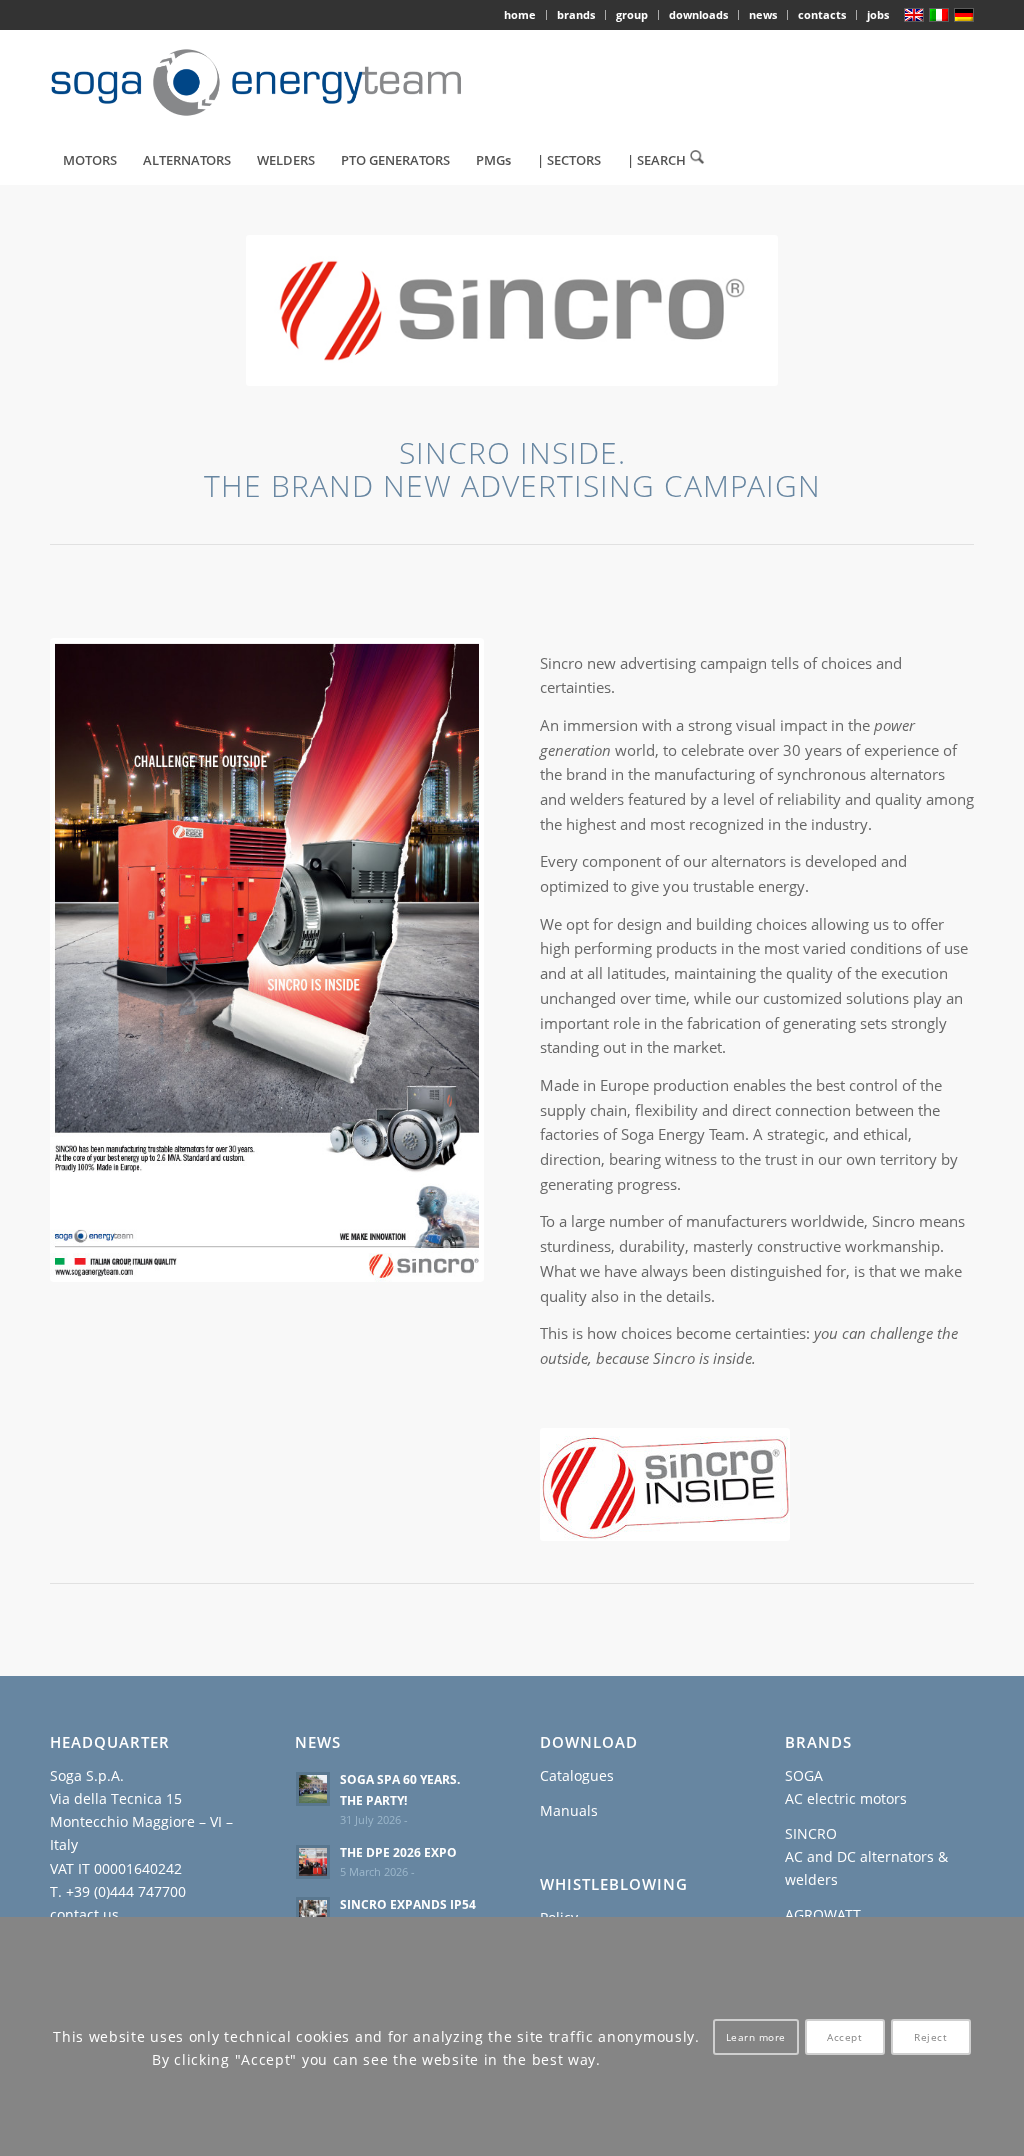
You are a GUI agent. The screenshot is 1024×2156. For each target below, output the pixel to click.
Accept (844, 2037)
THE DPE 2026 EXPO (398, 1852)
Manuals (569, 1810)
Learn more (756, 2037)
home (520, 14)
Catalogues (577, 1775)
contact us (84, 1914)
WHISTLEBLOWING (614, 1884)
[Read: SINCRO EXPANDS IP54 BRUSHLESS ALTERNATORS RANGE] (313, 1914)
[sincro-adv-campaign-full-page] (267, 960)
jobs (878, 14)
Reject (930, 2037)
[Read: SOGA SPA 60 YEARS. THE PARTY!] (313, 1789)
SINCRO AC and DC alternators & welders (866, 1856)
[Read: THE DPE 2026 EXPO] (313, 1862)
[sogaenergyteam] (267, 82)
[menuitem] (520, 15)
